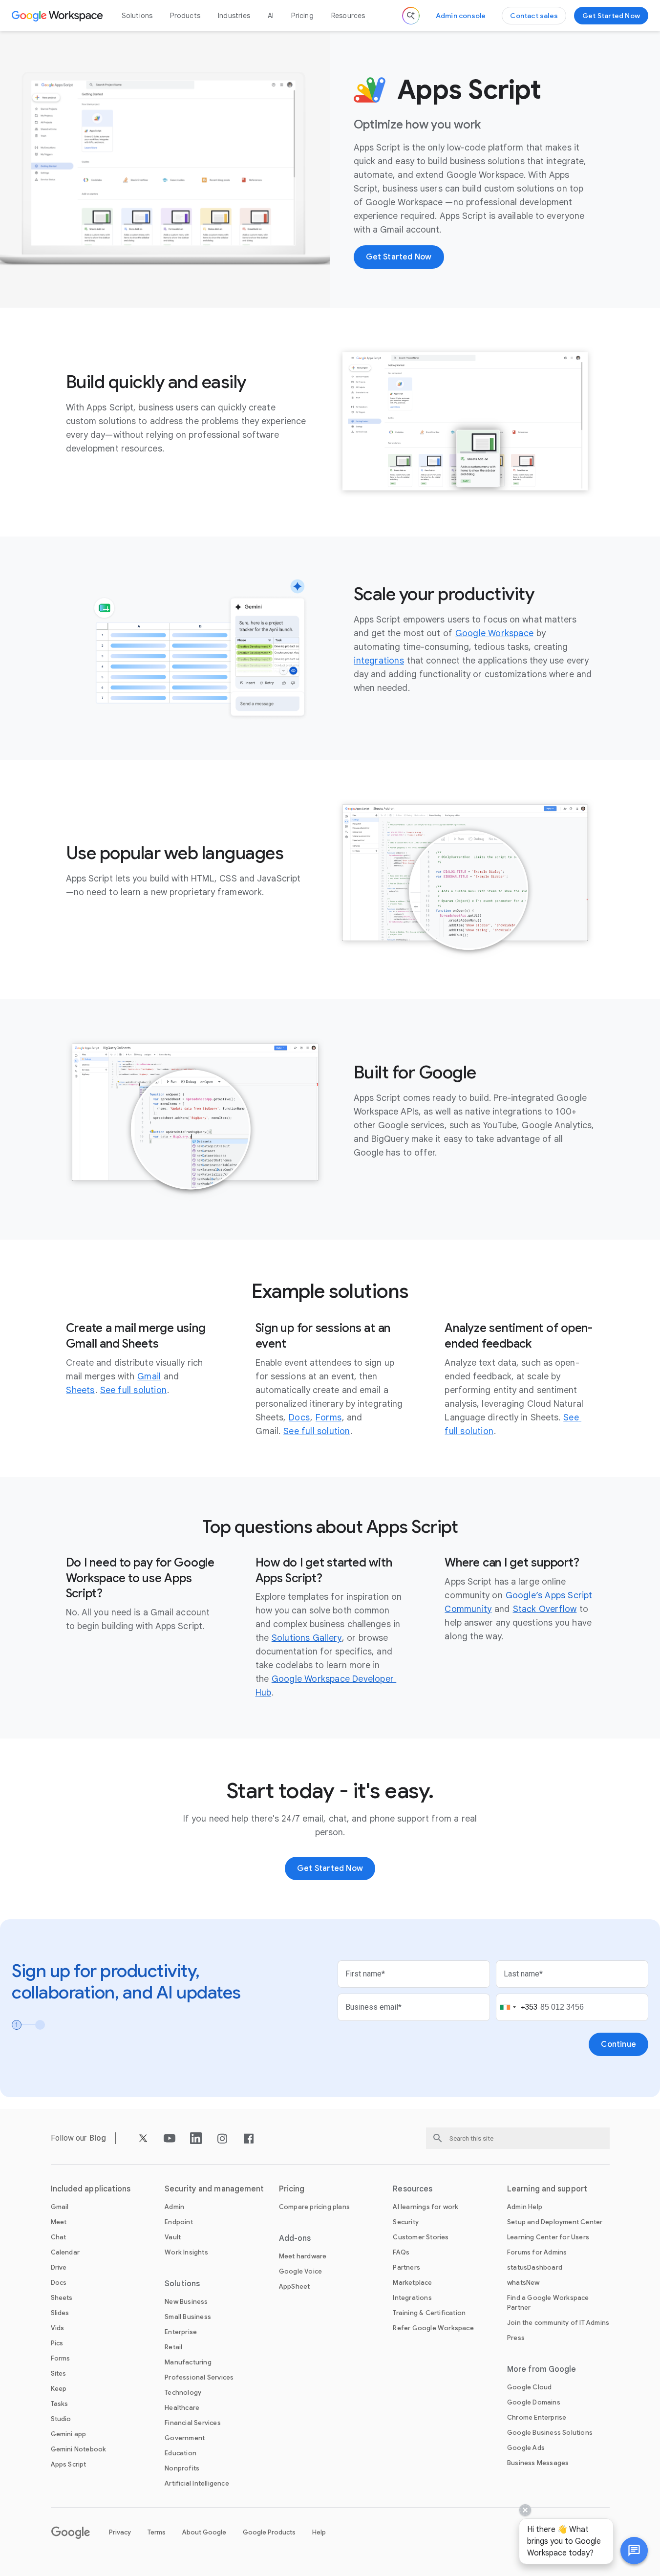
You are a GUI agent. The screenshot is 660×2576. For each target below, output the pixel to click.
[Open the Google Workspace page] (58, 16)
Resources (348, 16)
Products (185, 16)
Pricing (302, 16)
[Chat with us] (634, 2551)
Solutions (137, 16)
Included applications (91, 2189)
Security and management (214, 2189)
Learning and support (547, 2189)
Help (319, 2532)
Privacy (120, 2532)
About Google (204, 2532)
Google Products (269, 2532)
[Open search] (411, 16)
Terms (157, 2532)
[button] (634, 2551)
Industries (234, 16)
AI (271, 16)
